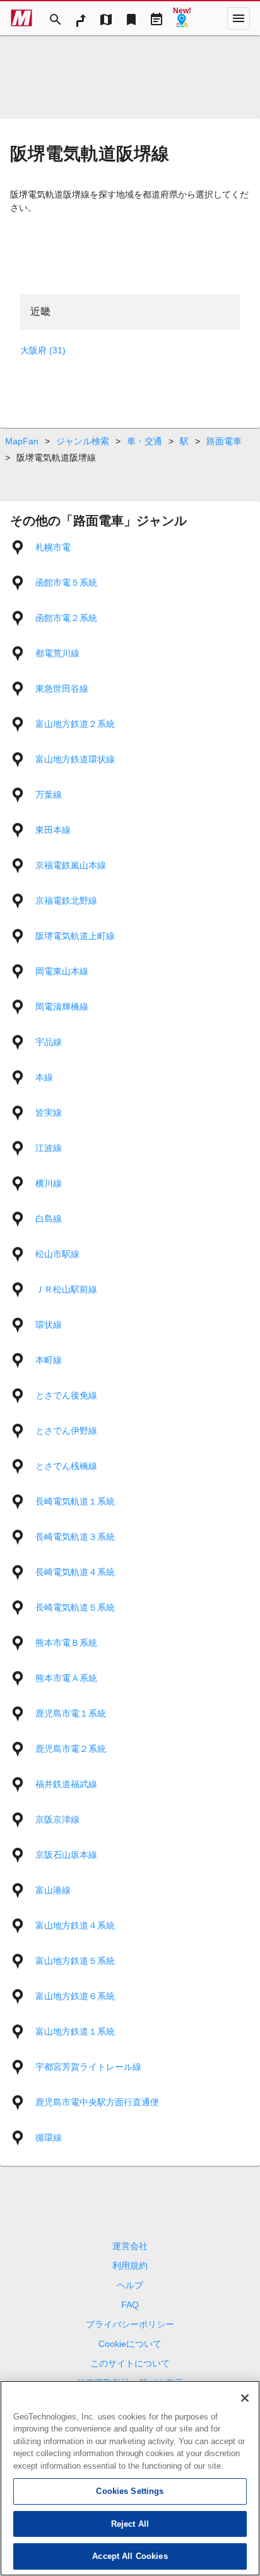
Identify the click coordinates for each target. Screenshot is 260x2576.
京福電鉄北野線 (66, 901)
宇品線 (49, 1042)
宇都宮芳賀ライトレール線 (88, 2067)
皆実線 (49, 1113)
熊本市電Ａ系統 (66, 1678)
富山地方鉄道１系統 (75, 2031)
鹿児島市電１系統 (71, 1713)
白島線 (49, 1219)
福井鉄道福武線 (66, 1784)
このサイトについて (130, 2363)
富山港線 (53, 1890)
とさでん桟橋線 (66, 1466)
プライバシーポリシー (130, 2324)
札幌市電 (53, 547)
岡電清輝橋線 (62, 1007)
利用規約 (130, 2266)
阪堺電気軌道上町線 (75, 936)
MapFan (22, 441)
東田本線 (53, 830)
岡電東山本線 (62, 971)
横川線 (49, 1183)
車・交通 (145, 441)
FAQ (130, 2305)
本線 (44, 1077)
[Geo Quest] (182, 18)
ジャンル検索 (83, 441)
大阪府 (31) (43, 350)
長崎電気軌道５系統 (75, 1607)
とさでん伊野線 (66, 1431)
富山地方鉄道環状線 (75, 759)
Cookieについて (130, 2344)
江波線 (49, 1148)
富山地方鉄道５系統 (75, 1961)
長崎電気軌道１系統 (75, 1501)
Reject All (130, 2524)
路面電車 (224, 441)
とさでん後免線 (66, 1395)
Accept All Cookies (130, 2556)
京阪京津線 (57, 1819)
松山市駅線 (57, 1254)
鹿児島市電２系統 (71, 1749)
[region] (130, 2478)
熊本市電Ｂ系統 (66, 1643)
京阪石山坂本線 (66, 1855)
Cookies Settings (130, 2491)
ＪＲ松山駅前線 (66, 1289)
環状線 (49, 1325)
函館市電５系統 (66, 582)
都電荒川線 (57, 653)
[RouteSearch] (81, 18)
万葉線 (49, 795)
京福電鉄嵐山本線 (71, 865)
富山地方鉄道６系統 (75, 1996)
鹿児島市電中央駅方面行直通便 (97, 2102)
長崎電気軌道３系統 (75, 1537)
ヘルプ (130, 2285)
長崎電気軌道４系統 (75, 1572)
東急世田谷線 (62, 688)
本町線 (49, 1360)
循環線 (49, 2137)
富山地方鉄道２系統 (75, 724)
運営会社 (130, 2246)
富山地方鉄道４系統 (75, 1925)
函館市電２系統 (66, 618)
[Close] (245, 2398)
